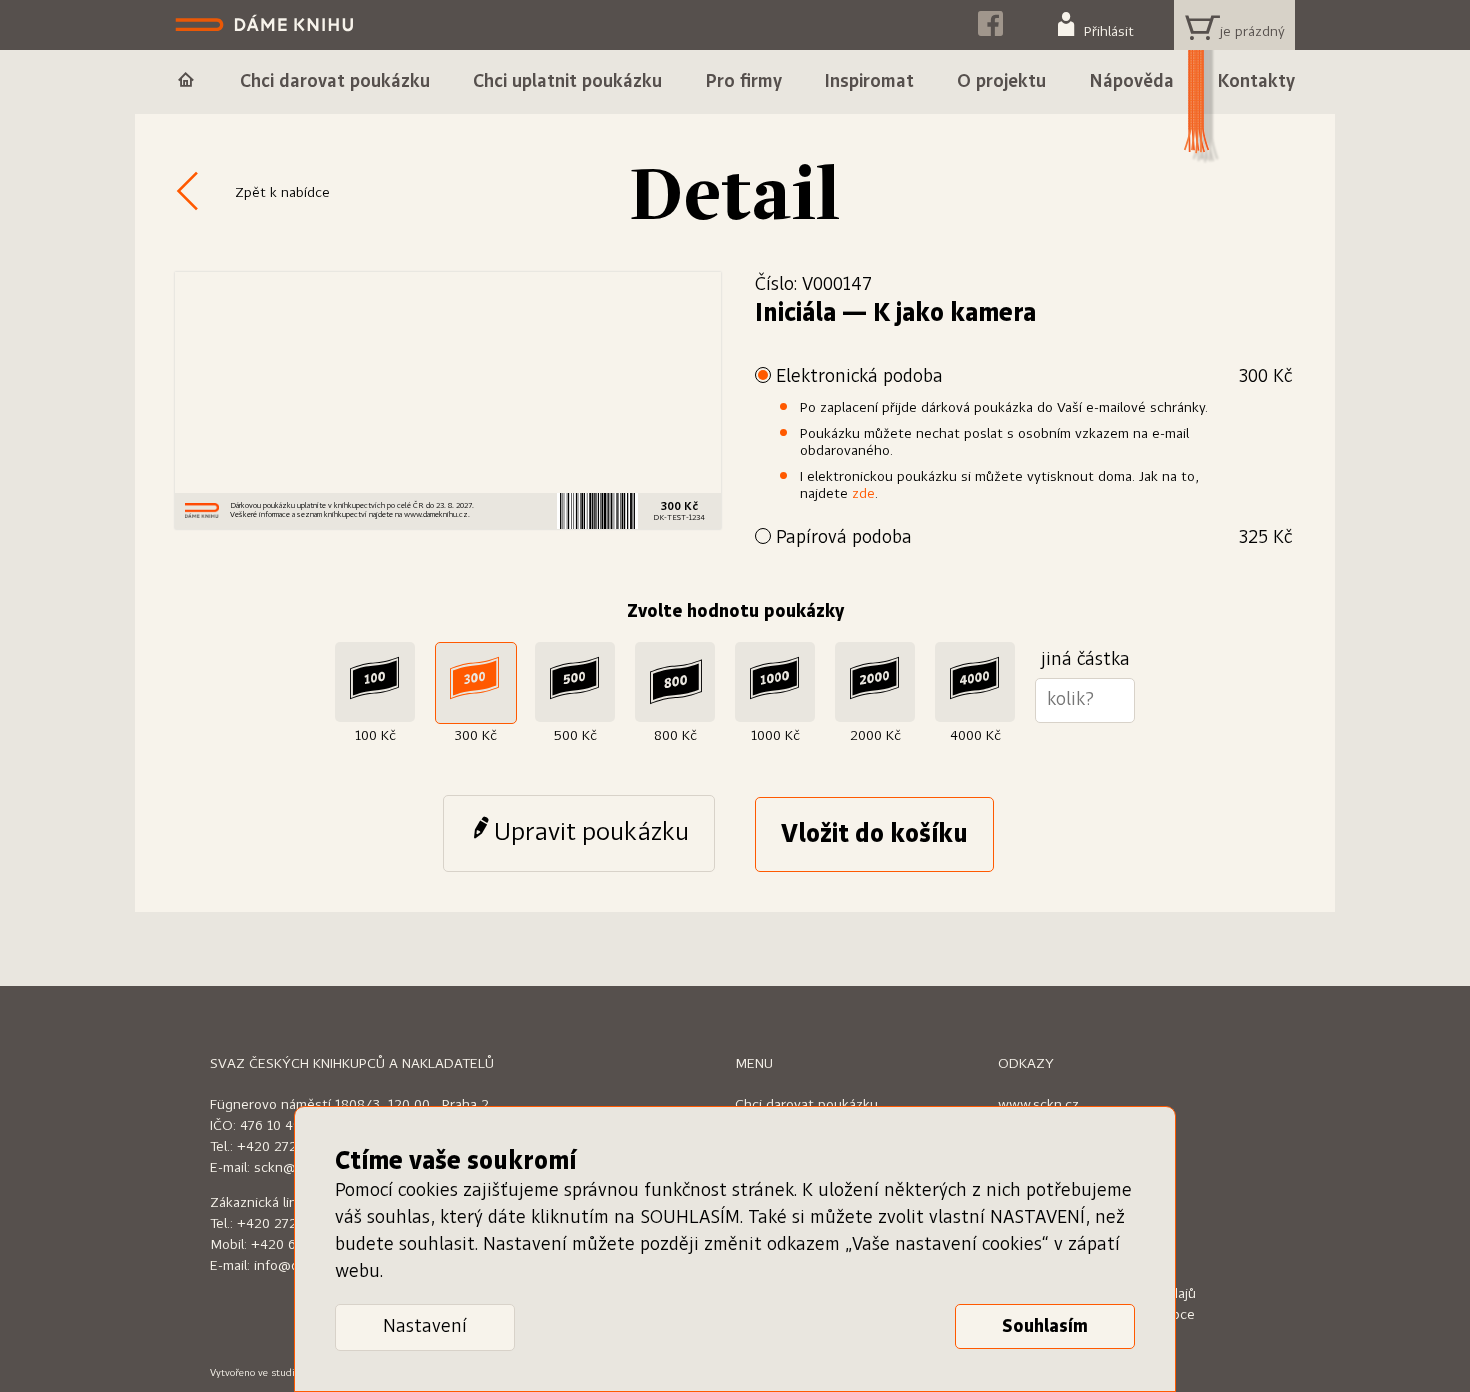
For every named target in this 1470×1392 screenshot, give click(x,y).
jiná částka (1085, 660)
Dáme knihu (266, 25)
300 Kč (475, 736)
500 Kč (575, 736)
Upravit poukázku (591, 833)
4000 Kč (975, 736)
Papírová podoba (1034, 538)
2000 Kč (875, 736)
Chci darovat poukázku (806, 1105)
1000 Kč (775, 736)
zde (863, 494)
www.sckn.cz (1038, 1105)
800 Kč (675, 736)
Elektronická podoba (1034, 377)
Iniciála (795, 314)
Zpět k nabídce (282, 193)
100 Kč (375, 736)
